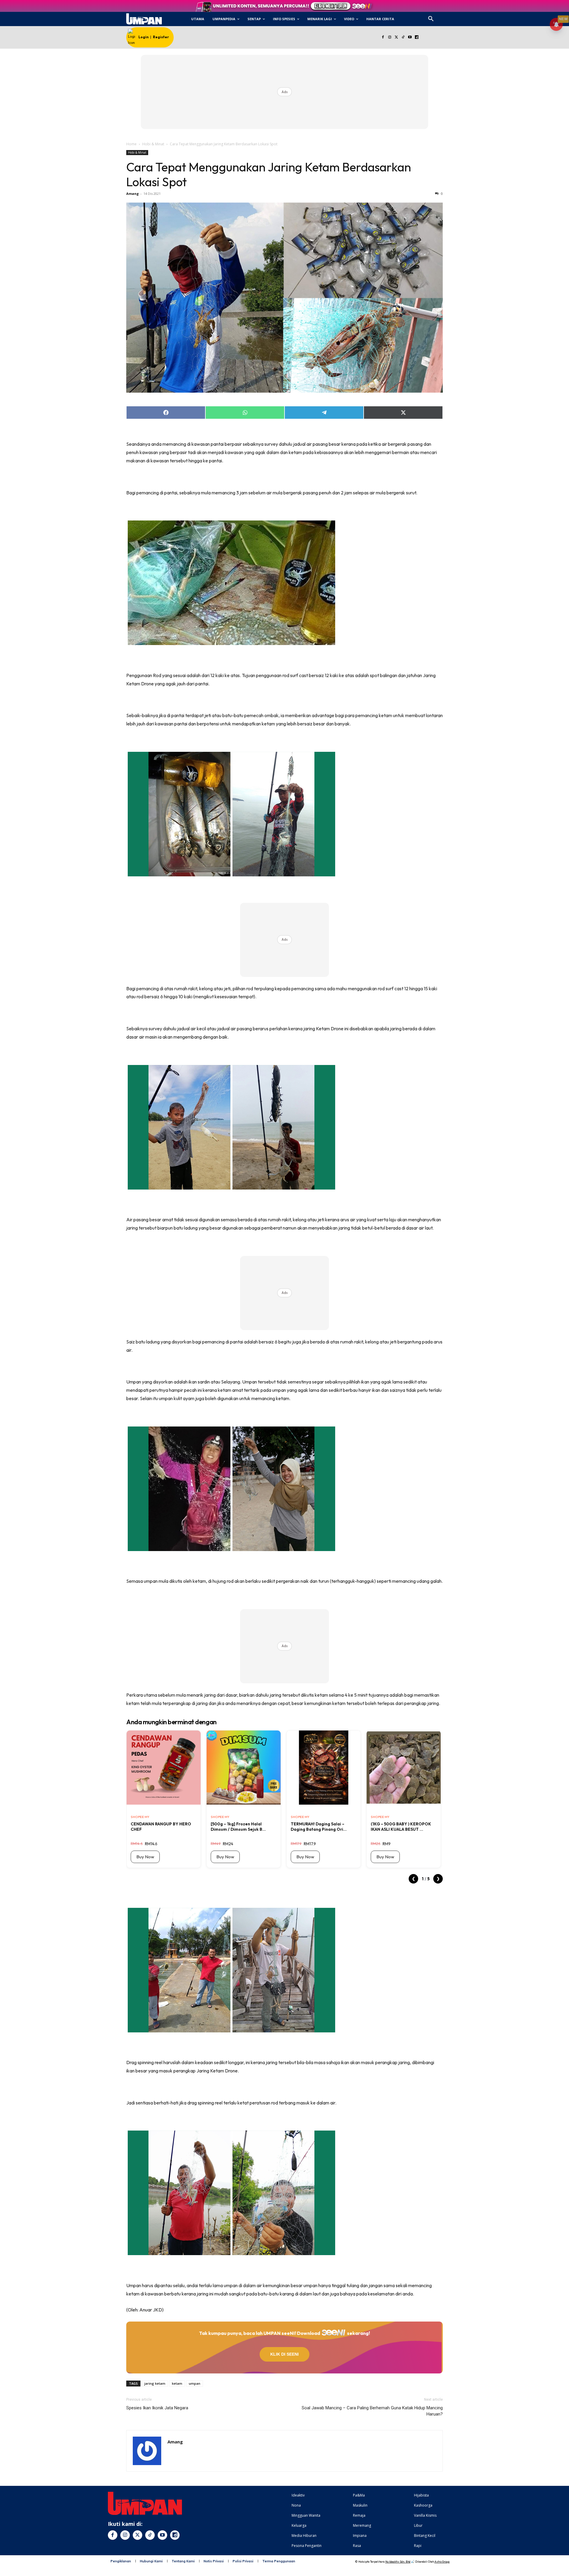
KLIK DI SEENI (284, 2354)
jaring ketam (155, 2383)
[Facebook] (383, 38)
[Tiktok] (403, 38)
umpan (195, 2383)
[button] (431, 19)
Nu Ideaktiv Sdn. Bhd (398, 2562)
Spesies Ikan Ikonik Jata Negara (157, 2408)
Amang (132, 194)
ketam (177, 2383)
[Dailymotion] (417, 38)
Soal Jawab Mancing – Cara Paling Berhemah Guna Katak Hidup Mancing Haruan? (372, 2411)
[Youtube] (410, 38)
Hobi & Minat (153, 144)
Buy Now (145, 1857)
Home (131, 144)
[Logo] (144, 19)
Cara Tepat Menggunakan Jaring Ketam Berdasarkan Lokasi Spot (269, 174)
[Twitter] (396, 38)
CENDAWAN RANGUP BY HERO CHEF (161, 1827)
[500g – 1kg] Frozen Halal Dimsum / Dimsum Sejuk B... (238, 1827)
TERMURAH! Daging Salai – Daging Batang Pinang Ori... (319, 1827)
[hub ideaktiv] (445, 16)
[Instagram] (390, 38)
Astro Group (442, 2562)
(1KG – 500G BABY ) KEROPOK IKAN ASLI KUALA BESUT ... (401, 1827)
